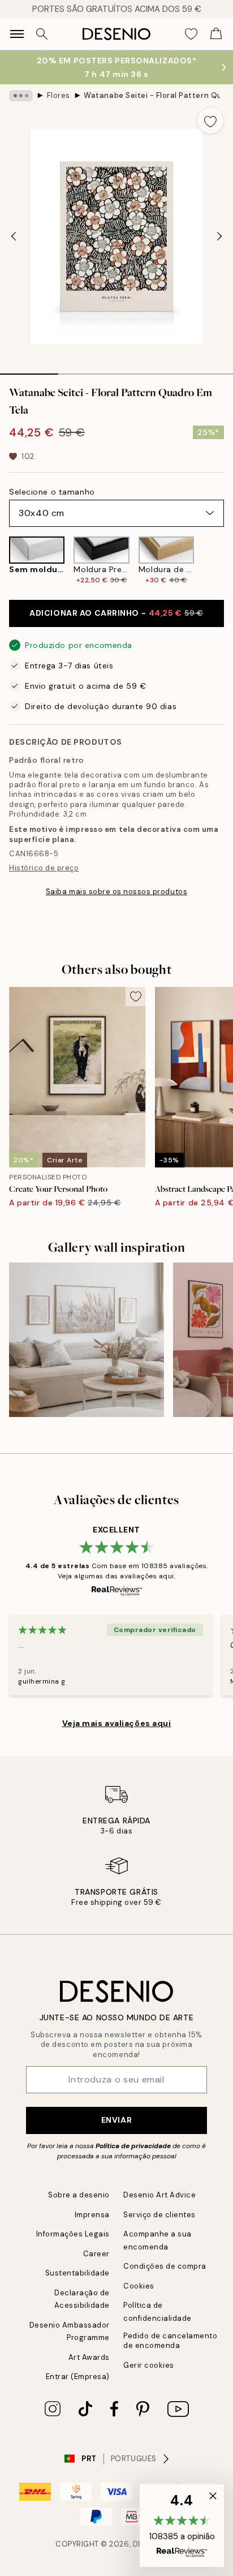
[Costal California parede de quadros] (87, 1340)
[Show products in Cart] (216, 34)
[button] (182, 2526)
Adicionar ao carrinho (116, 613)
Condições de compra (165, 2266)
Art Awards (89, 2357)
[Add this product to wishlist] (210, 121)
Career (96, 2254)
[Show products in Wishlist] (191, 34)
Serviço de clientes (159, 2215)
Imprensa (92, 2215)
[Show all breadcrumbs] (21, 96)
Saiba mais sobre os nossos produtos (116, 892)
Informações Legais (73, 2234)
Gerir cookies (149, 2365)
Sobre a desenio (79, 2195)
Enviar (116, 2120)
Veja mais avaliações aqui (117, 1723)
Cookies (139, 2286)
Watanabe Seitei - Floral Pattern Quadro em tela (152, 95)
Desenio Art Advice (159, 2195)
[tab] (29, 370)
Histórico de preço (44, 868)
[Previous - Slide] (14, 237)
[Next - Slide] (219, 237)
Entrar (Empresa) (78, 2377)
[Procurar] (42, 34)
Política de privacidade (133, 2146)
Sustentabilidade (77, 2273)
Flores (59, 95)
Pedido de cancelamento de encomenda (170, 2341)
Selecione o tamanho (52, 492)
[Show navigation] (17, 34)
